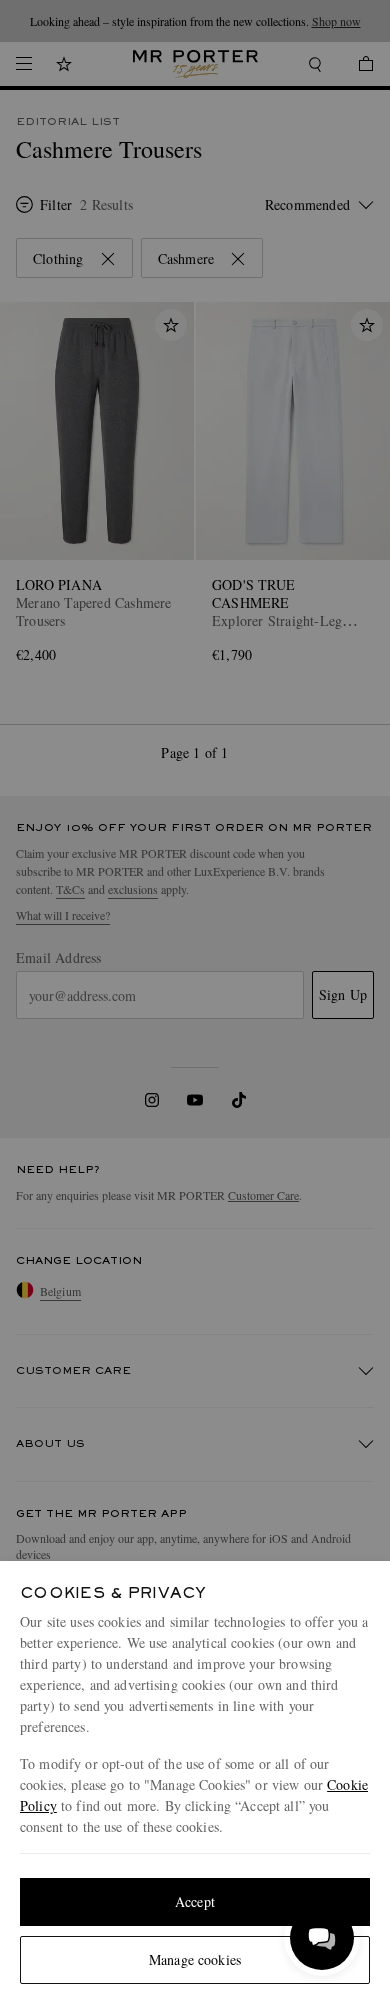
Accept (195, 1901)
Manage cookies (195, 1959)
